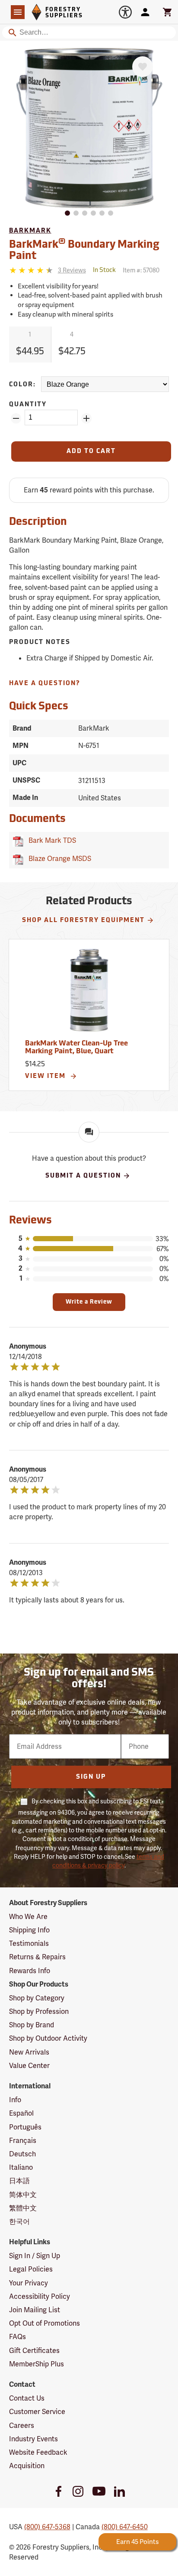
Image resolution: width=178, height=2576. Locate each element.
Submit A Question (83, 1176)
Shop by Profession (39, 2011)
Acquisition (27, 2466)
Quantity (28, 405)
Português (25, 2127)
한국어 (19, 2222)
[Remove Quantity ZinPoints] (16, 418)
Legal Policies (31, 2269)
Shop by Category (37, 1998)
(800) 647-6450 (125, 2527)
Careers (22, 2426)
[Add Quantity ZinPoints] (86, 418)
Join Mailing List (35, 2310)
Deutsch (22, 2154)
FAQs (17, 2337)
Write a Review (89, 1302)
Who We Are (28, 1917)
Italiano (21, 2167)
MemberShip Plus (37, 2364)
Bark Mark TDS (51, 840)
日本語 (19, 2181)
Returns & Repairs (37, 1957)
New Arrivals (29, 2052)
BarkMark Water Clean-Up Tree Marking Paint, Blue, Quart (76, 1048)
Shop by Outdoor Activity (48, 2038)
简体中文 (23, 2195)
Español (21, 2113)
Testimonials (29, 1943)
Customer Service (37, 2412)
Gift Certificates (34, 2351)
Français (23, 2141)
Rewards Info (30, 1971)
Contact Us (27, 2398)
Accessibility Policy (40, 2296)
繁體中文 (23, 2208)
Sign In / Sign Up (35, 2256)
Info (15, 2100)
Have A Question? (45, 684)
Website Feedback (38, 2452)
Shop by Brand (32, 2025)
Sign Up (91, 1777)
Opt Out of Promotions (44, 2323)
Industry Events (33, 2439)
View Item (46, 1076)
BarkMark (30, 231)
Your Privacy (29, 2283)
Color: (22, 385)
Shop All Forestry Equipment (83, 921)
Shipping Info (29, 1930)
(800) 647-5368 (47, 2527)
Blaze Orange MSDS (58, 859)
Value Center (29, 2066)
